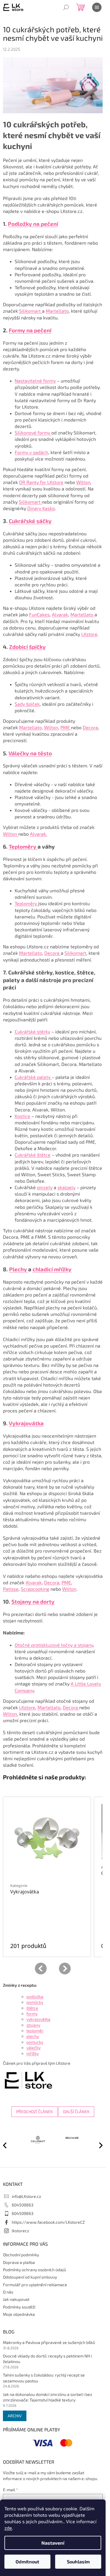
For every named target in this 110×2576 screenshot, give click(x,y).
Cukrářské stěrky (32, 1031)
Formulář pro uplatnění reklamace (35, 2282)
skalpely (66, 1187)
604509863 (23, 2202)
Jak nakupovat (16, 2297)
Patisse (11, 1589)
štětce (32, 2008)
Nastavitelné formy (35, 381)
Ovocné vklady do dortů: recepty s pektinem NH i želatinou (47, 2356)
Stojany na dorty (33, 1601)
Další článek (76, 2112)
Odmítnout (27, 2561)
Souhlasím (78, 2561)
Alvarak (60, 614)
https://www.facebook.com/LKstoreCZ (48, 2220)
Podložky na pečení (33, 224)
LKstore (89, 634)
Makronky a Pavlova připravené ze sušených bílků (49, 2340)
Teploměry (23, 846)
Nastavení (53, 2543)
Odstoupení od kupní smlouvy (30, 2275)
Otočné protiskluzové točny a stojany (54, 1645)
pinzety (45, 1187)
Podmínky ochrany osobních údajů (34, 2267)
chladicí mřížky (52, 1269)
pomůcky (35, 2002)
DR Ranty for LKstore (41, 482)
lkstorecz (20, 2228)
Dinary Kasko (41, 508)
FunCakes (39, 614)
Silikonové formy (33, 433)
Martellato (57, 311)
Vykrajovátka (26, 1423)
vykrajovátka (38, 2019)
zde (8, 2528)
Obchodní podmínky (21, 2252)
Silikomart (31, 311)
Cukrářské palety (33, 1077)
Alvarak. (39, 834)
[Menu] (97, 7)
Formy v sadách (31, 452)
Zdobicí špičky (27, 647)
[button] (98, 2144)
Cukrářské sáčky (30, 521)
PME (66, 727)
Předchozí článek (34, 2112)
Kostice (22, 1116)
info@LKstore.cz (26, 2194)
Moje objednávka (19, 2312)
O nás (8, 2290)
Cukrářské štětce (33, 1155)
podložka (35, 1997)
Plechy (19, 1269)
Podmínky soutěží (19, 2305)
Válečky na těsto (30, 753)
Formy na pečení (30, 330)
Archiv (15, 2413)
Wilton (83, 482)
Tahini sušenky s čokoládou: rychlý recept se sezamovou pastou (44, 2376)
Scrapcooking (35, 1589)
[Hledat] (66, 7)
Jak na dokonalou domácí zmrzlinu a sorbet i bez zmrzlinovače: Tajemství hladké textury (48, 2395)
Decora (90, 727)
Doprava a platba (19, 2260)
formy (32, 2014)
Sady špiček (27, 704)
